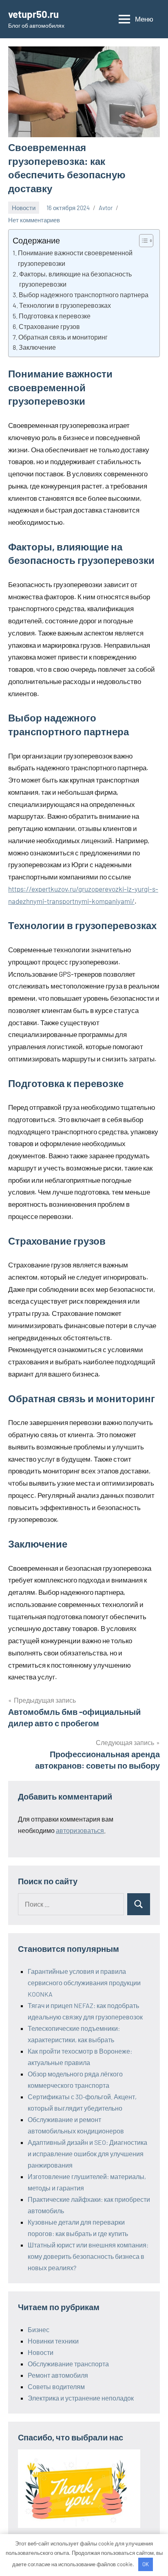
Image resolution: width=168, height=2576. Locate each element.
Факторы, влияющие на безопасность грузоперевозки (75, 279)
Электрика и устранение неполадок (81, 2398)
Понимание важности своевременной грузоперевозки (75, 258)
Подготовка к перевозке (55, 316)
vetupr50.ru (33, 14)
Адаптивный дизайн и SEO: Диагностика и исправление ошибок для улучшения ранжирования (87, 2154)
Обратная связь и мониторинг (63, 337)
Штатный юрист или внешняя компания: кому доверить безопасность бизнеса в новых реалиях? (88, 2256)
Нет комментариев (34, 220)
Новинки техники (53, 2341)
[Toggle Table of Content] (142, 241)
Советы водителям (56, 2386)
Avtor (106, 208)
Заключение (37, 347)
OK (146, 2564)
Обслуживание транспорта (68, 2364)
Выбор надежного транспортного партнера (84, 295)
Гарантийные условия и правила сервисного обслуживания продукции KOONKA (84, 1983)
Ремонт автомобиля (58, 2375)
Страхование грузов (49, 326)
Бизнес (39, 2329)
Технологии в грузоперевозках (65, 305)
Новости (24, 208)
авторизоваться (80, 1830)
